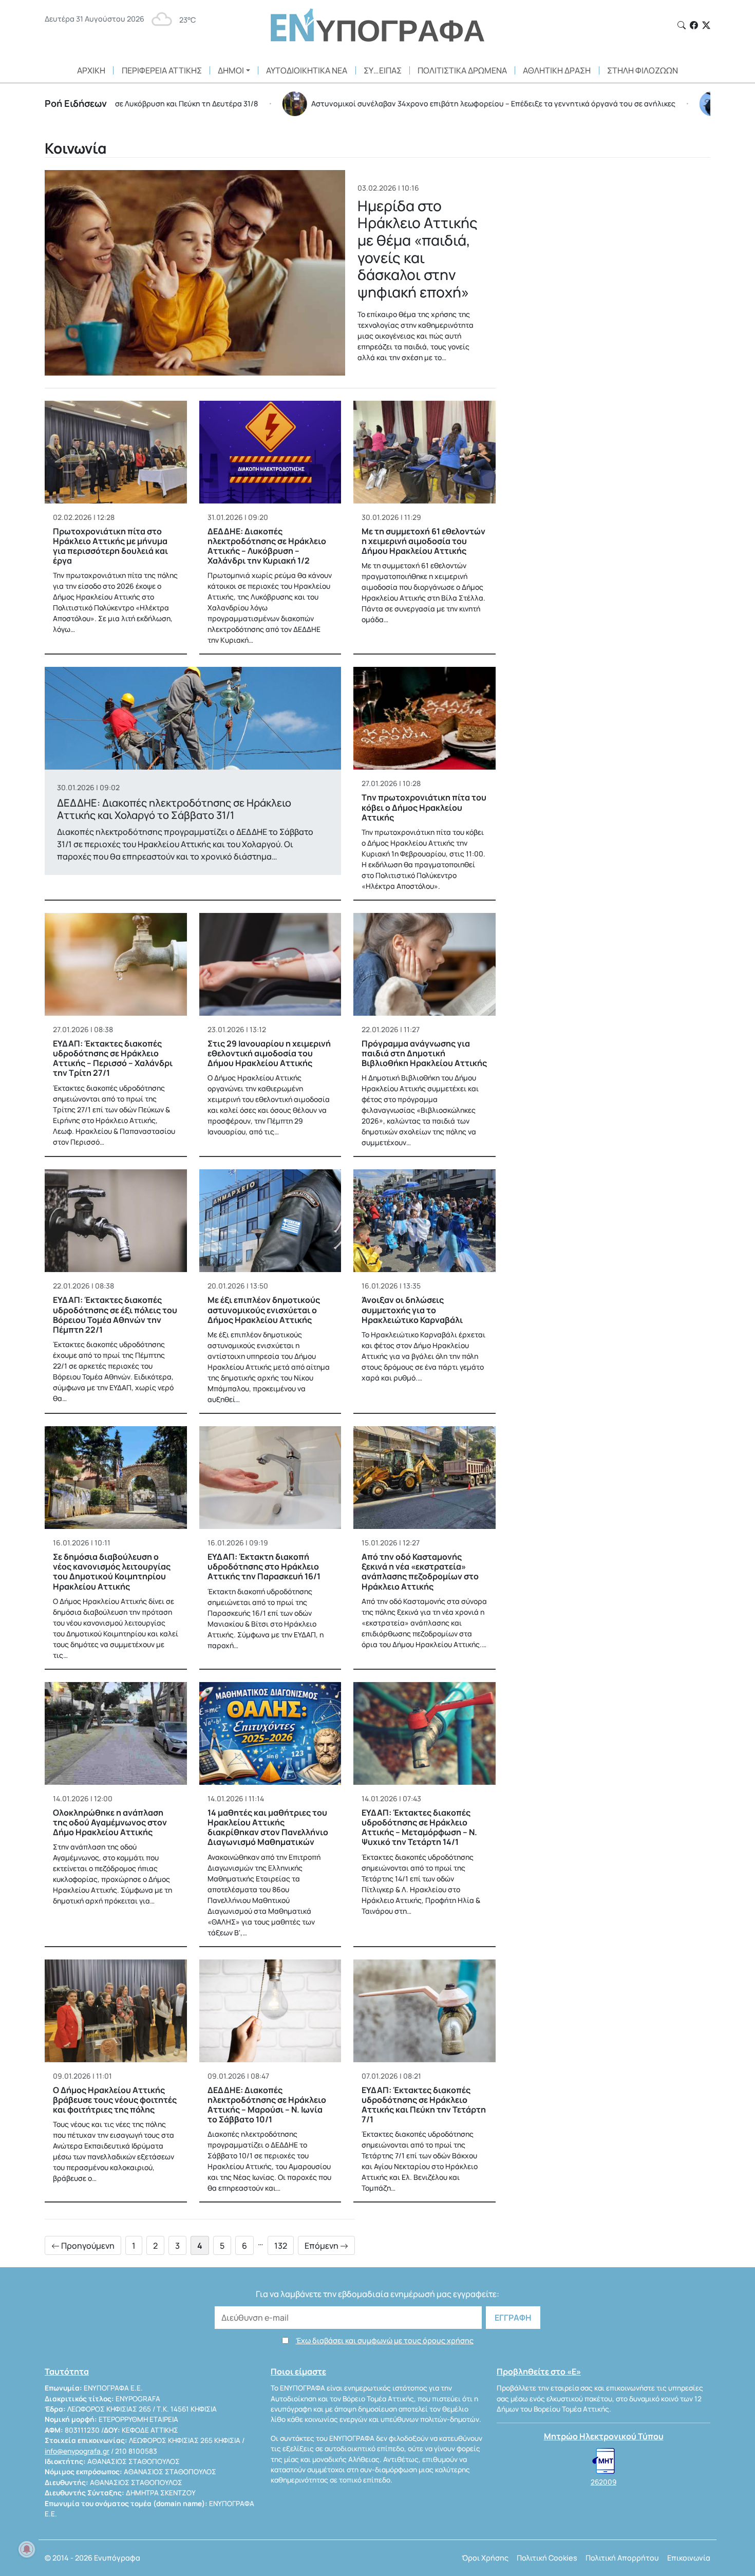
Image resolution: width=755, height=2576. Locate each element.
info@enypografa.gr (77, 2451)
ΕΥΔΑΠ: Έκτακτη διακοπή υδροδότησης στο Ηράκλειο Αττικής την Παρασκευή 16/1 (264, 1566)
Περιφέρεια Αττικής (162, 70)
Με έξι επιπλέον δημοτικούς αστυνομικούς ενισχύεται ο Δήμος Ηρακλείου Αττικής (264, 1310)
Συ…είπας (383, 70)
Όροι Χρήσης (485, 2558)
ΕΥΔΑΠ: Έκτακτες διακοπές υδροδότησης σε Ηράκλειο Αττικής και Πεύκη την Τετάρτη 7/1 (424, 2105)
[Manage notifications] (27, 2549)
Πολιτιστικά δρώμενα (462, 70)
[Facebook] (694, 25)
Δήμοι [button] (231, 70)
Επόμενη (322, 2246)
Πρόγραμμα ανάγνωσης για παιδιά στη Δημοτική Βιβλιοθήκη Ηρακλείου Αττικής (424, 1053)
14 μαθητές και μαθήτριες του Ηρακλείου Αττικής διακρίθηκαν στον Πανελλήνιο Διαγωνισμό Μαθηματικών (268, 1827)
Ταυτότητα (67, 2372)
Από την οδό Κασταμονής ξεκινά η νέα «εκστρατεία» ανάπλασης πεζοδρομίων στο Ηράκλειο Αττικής (420, 1572)
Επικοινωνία (689, 2558)
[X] (706, 25)
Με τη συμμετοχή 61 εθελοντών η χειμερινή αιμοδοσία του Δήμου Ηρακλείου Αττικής (423, 541)
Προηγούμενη (87, 2246)
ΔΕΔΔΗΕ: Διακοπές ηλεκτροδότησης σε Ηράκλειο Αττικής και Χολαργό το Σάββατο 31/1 (174, 809)
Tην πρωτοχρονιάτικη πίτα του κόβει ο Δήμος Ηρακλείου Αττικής (424, 807)
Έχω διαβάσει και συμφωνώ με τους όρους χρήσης (385, 2340)
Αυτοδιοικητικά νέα (307, 70)
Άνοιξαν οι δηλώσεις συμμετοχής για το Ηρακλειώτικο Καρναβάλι (412, 1310)
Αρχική (91, 70)
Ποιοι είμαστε (298, 2372)
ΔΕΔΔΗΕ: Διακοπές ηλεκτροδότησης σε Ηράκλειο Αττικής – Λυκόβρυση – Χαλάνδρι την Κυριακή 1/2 (267, 546)
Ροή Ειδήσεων (76, 103)
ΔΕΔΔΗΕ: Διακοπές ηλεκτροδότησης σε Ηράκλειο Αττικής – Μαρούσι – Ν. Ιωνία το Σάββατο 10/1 (267, 2105)
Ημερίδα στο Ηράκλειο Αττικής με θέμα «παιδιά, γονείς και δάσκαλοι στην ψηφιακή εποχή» (418, 249)
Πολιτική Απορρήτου (622, 2558)
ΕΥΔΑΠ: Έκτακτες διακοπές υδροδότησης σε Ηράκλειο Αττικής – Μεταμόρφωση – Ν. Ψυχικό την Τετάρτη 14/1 (419, 1827)
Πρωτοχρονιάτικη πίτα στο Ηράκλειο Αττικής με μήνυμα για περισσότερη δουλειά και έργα (110, 546)
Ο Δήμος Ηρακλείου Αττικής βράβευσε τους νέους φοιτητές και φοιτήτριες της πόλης (115, 2100)
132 (281, 2246)
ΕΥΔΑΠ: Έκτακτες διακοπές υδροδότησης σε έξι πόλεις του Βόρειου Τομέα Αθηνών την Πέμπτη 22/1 (115, 1315)
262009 (603, 2482)
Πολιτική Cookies (547, 2558)
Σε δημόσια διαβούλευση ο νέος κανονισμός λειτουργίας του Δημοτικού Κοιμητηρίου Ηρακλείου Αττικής (112, 1572)
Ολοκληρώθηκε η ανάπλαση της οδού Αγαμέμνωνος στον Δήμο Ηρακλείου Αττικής (110, 1822)
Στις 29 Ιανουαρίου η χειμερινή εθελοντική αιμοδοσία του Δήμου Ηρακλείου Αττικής (269, 1053)
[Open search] (682, 25)
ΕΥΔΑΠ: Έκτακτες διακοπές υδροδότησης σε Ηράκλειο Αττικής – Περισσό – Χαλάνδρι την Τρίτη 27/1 (113, 1058)
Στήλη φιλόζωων (643, 70)
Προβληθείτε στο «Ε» (539, 2372)
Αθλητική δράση (557, 70)
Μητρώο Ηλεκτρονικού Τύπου (604, 2436)
